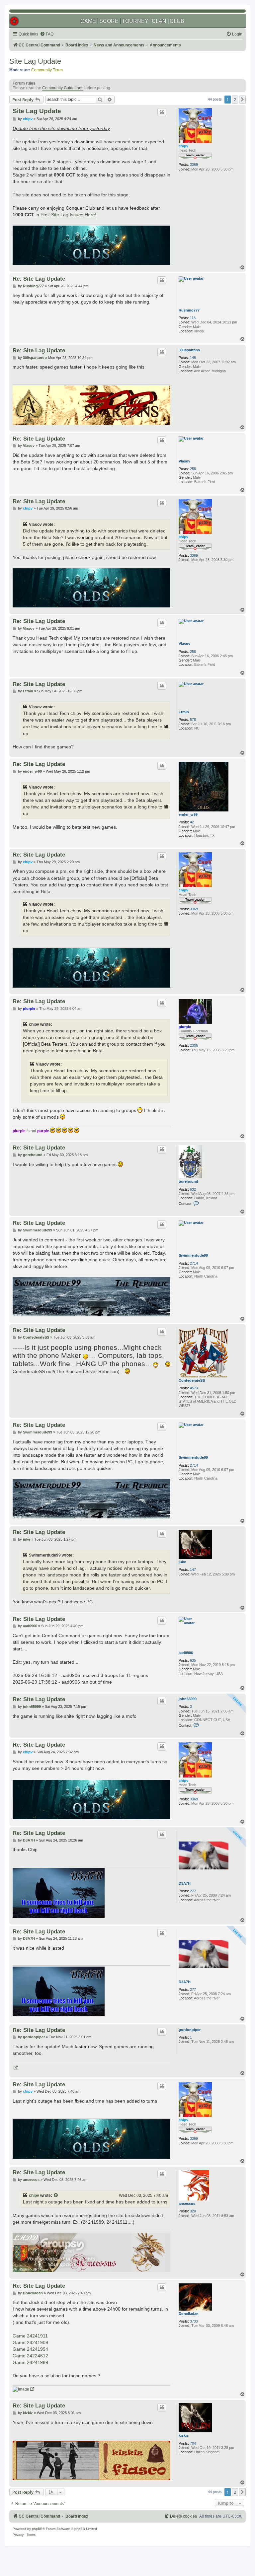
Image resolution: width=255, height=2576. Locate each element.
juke (182, 1562)
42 (192, 822)
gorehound (188, 1181)
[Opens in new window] (15, 2068)
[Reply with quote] (162, 112)
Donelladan (189, 2314)
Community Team (47, 70)
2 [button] (235, 100)
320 (193, 2211)
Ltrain (184, 712)
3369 (194, 165)
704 (193, 2443)
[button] (242, 100)
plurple (185, 1027)
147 (193, 1569)
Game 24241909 (30, 2342)
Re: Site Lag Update (39, 279)
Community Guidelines (63, 88)
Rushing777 (189, 310)
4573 (194, 1388)
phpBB (37, 2529)
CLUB (177, 21)
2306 (194, 1045)
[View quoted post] (56, 2195)
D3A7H (185, 1883)
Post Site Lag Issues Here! (68, 215)
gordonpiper (190, 2030)
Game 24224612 (30, 2356)
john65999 (188, 1699)
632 (193, 1189)
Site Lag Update (35, 61)
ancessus (187, 2203)
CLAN (159, 21)
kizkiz (184, 2435)
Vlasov (184, 461)
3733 (194, 2321)
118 (193, 318)
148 (193, 358)
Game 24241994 (30, 2349)
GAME (88, 21)
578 (193, 720)
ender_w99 (188, 814)
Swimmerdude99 (193, 1255)
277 (193, 1891)
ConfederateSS (192, 1380)
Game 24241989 (30, 2362)
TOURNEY (135, 21)
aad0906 (186, 1653)
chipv (183, 146)
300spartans (189, 350)
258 (193, 469)
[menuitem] (47, 34)
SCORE (109, 21)
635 (193, 1660)
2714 (194, 1263)
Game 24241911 (30, 2336)
